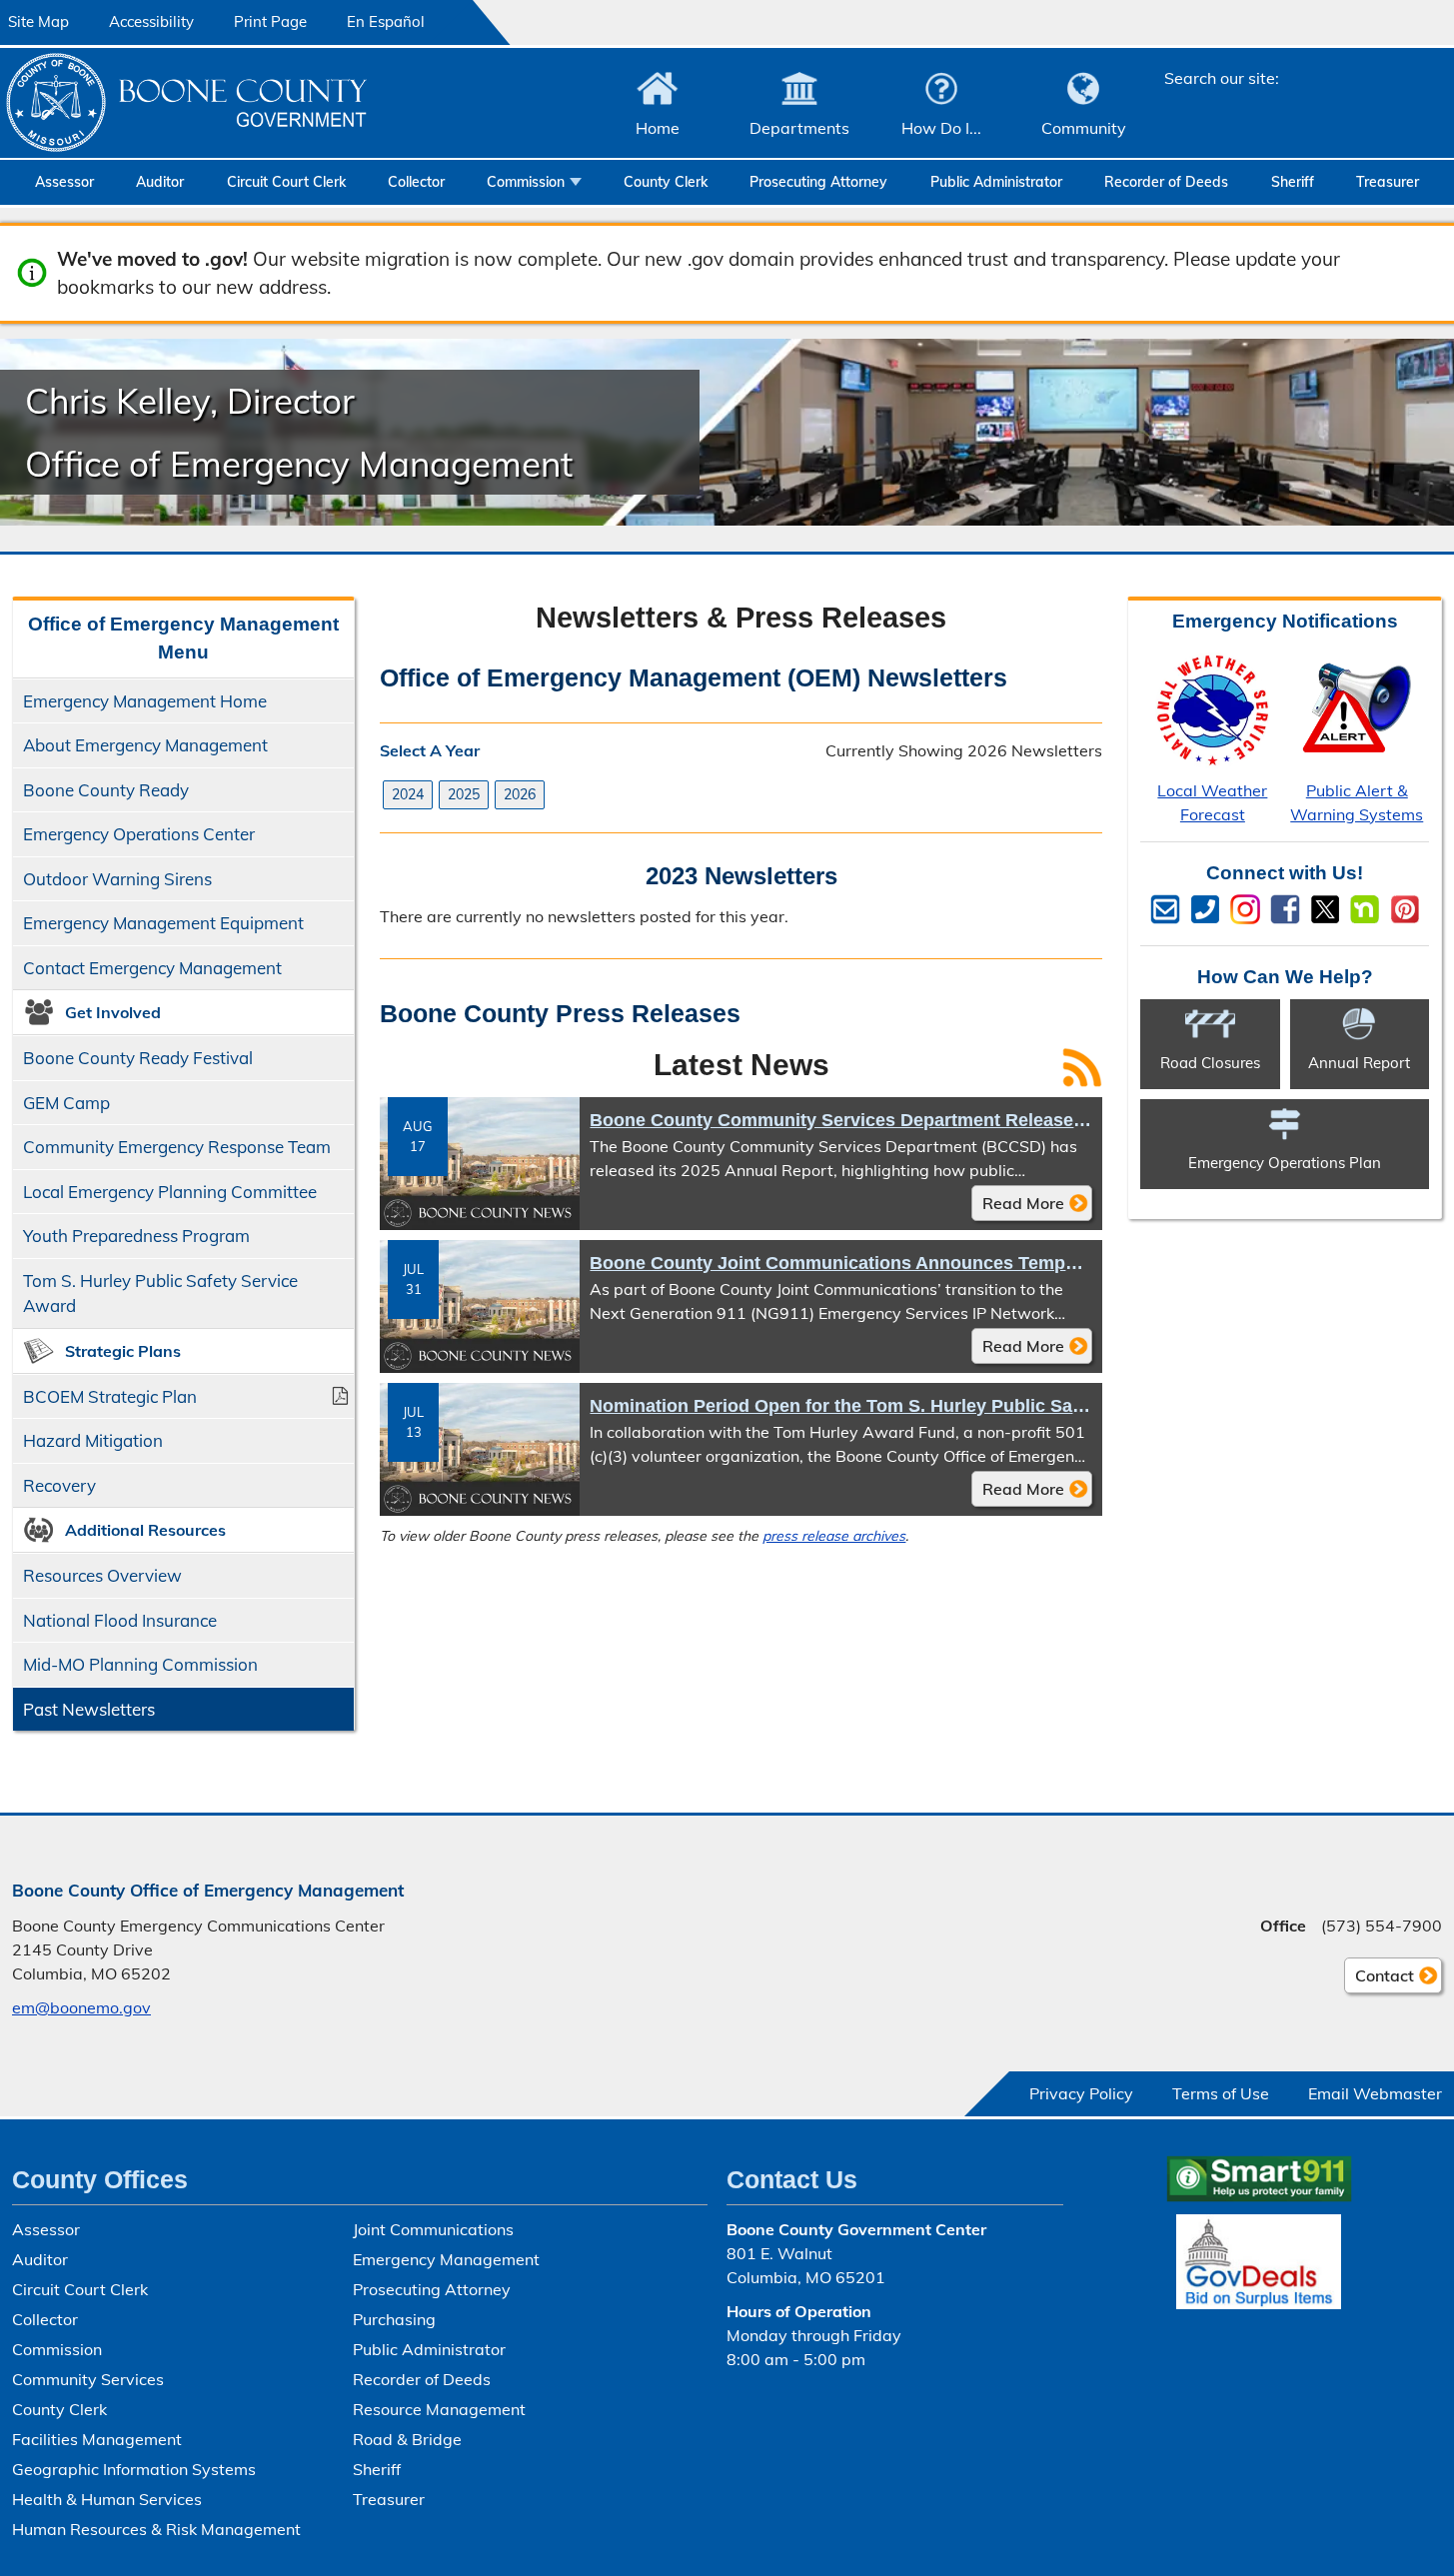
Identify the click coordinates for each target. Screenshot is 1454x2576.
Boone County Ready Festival (138, 1058)
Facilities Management (97, 2439)
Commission (526, 182)
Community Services (88, 2379)
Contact (1379, 1979)
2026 (520, 794)
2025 (464, 794)
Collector (416, 182)
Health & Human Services (107, 2499)
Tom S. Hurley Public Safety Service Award (160, 1293)
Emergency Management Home (145, 701)
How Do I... (941, 128)
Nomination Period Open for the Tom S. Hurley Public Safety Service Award (911, 1406)
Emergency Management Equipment (163, 923)
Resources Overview (97, 1581)
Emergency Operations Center (139, 834)
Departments (799, 128)
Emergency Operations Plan (1285, 1163)
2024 (408, 794)
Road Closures (1210, 1063)
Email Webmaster (1375, 2093)
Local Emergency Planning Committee (170, 1192)
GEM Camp (66, 1103)
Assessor (64, 182)
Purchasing (394, 2319)
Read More (1018, 1207)
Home (658, 128)
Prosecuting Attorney (818, 182)
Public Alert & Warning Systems (1357, 802)
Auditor (160, 182)
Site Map (38, 21)
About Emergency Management (145, 745)
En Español (386, 21)
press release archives (834, 1536)
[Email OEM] (1165, 909)
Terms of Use (1221, 2093)
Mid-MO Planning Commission (140, 1664)
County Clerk (666, 182)
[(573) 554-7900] (1205, 909)
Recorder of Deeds (1166, 182)
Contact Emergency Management (152, 968)
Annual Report (1359, 1063)
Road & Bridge (407, 2439)
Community (1084, 128)
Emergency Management (446, 2259)
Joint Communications (433, 2229)
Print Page (270, 21)
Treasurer (1388, 182)
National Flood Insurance (120, 1620)
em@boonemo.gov (81, 2007)
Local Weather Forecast (1212, 802)
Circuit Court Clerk (286, 182)
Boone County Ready (106, 790)
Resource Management (439, 2409)
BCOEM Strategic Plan (110, 1396)
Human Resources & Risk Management (156, 2529)
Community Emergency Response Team (177, 1147)
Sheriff (1293, 182)
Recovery (59, 1485)
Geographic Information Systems (134, 2469)
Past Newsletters (89, 1709)
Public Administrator (996, 182)
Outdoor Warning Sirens (117, 879)
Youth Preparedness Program (136, 1236)
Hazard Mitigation (93, 1440)
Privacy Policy (1081, 2093)
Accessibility (151, 21)
